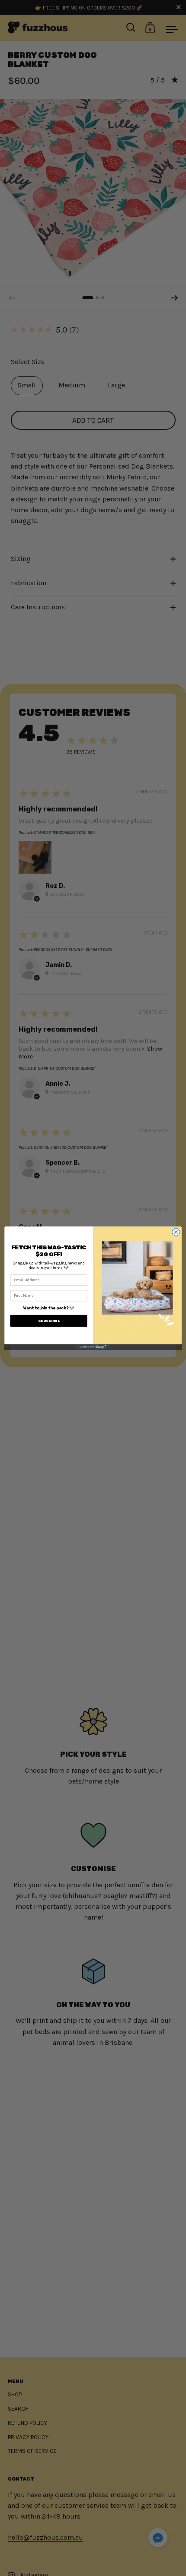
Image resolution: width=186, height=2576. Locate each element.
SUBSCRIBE (49, 1321)
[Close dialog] (176, 1232)
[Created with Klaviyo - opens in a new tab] (93, 1347)
